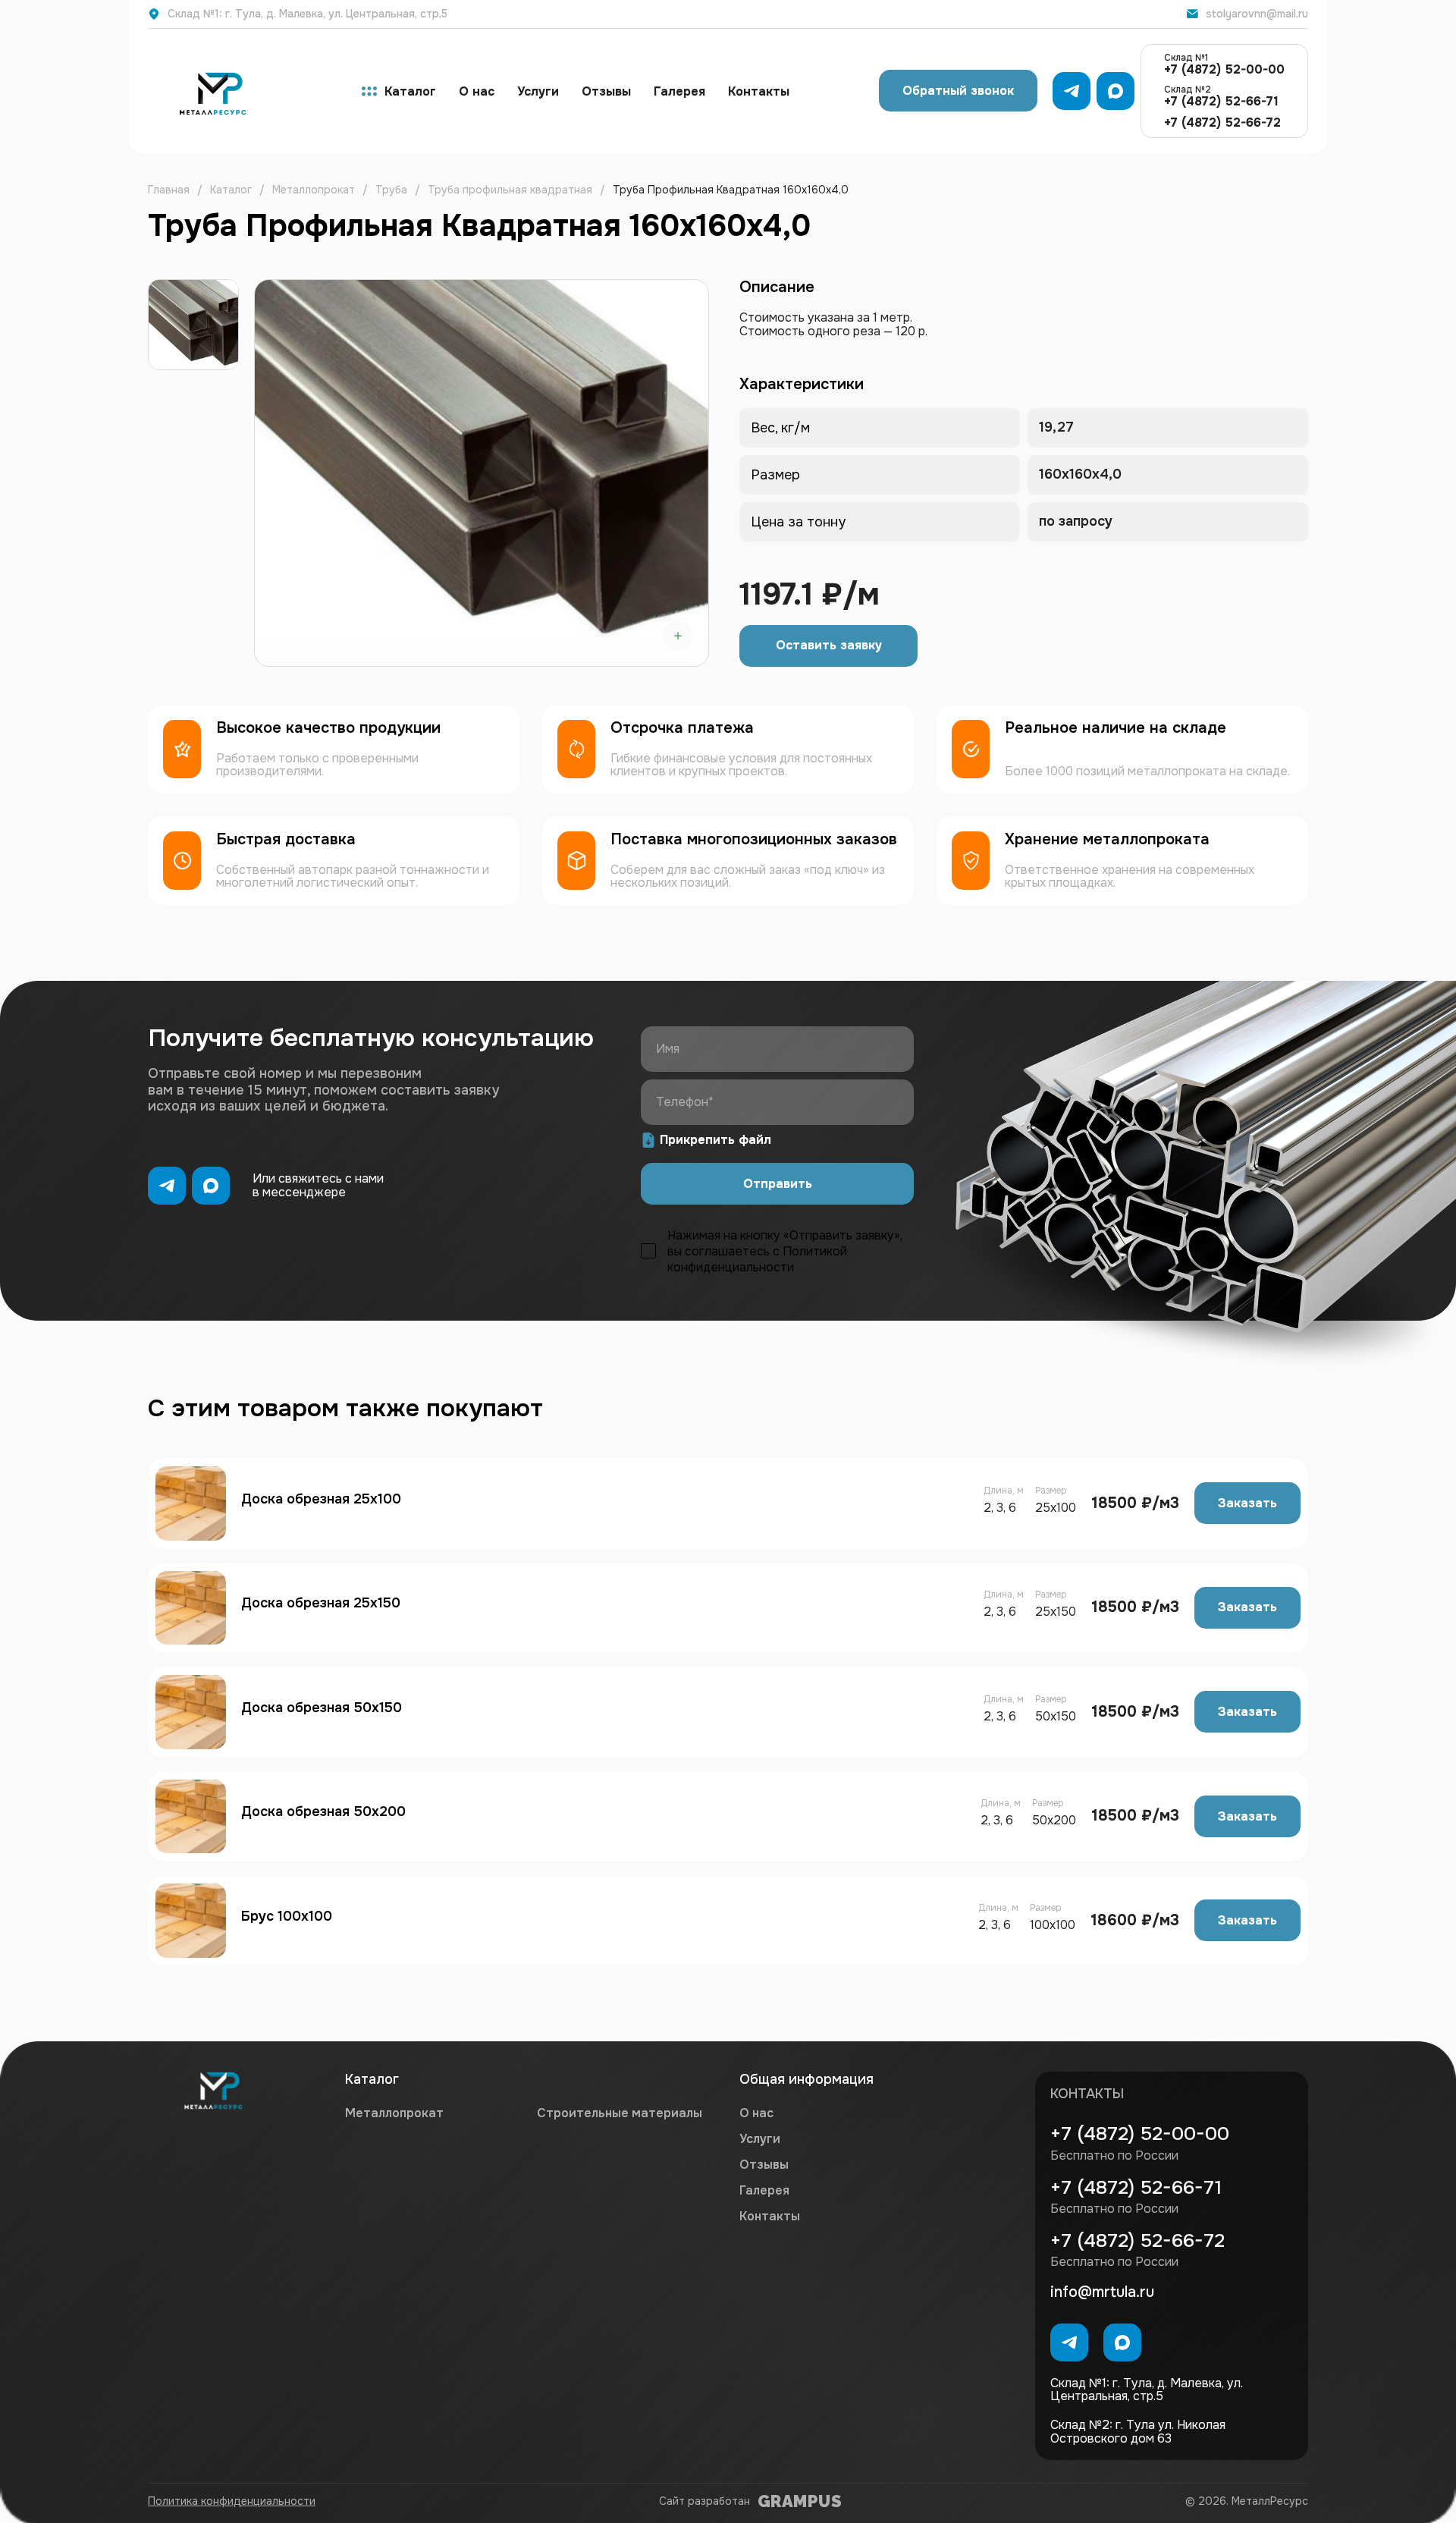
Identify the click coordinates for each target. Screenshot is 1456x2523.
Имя (668, 1049)
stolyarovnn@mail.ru (1257, 14)
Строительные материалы (620, 2113)
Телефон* (685, 1102)
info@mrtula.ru (1102, 2292)
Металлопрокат (394, 2113)
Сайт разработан (750, 2501)
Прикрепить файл (715, 1140)
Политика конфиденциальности (232, 2501)
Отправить (778, 1184)
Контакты (759, 91)
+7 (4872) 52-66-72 (1222, 123)
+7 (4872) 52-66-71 (1221, 96)
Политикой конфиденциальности (757, 1259)
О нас (477, 91)
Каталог (410, 91)
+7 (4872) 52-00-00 (1224, 64)
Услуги (538, 91)
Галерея (679, 91)
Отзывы (606, 91)
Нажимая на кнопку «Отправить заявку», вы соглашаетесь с (785, 1251)
